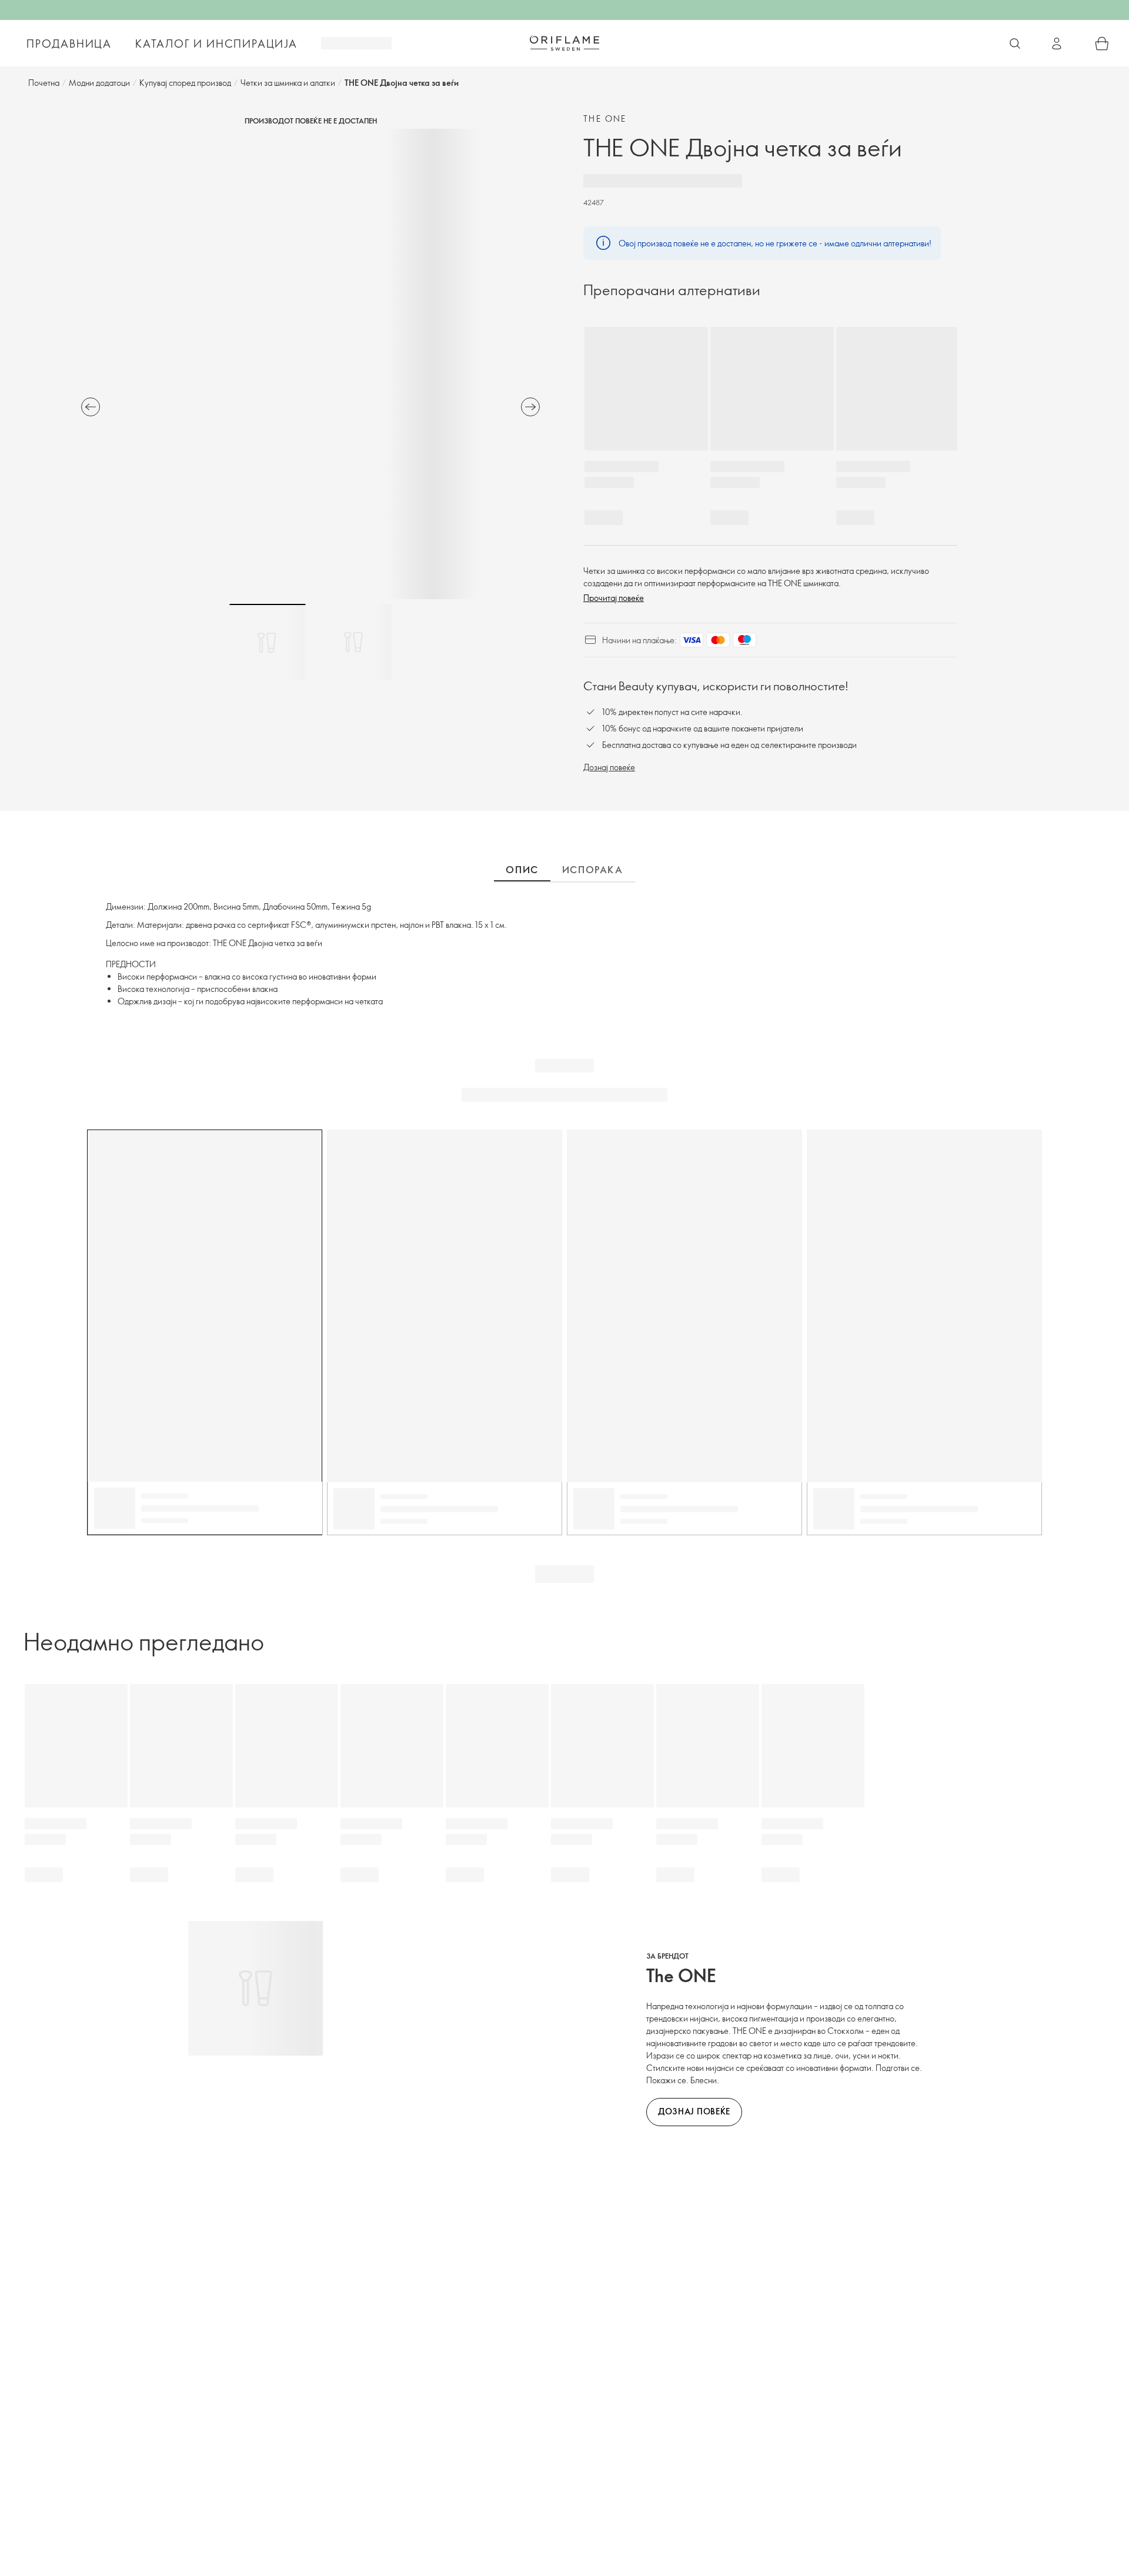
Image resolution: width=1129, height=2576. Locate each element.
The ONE (605, 118)
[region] (310, 364)
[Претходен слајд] (91, 407)
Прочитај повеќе (614, 598)
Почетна (44, 83)
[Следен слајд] (530, 407)
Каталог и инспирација (216, 44)
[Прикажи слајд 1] (268, 642)
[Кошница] (1102, 44)
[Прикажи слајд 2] (353, 642)
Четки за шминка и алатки (288, 83)
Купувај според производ (185, 83)
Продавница (69, 44)
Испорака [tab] (593, 870)
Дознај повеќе (609, 767)
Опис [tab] (522, 870)
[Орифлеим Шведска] (564, 43)
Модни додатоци (99, 83)
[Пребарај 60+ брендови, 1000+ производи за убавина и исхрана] (1015, 44)
